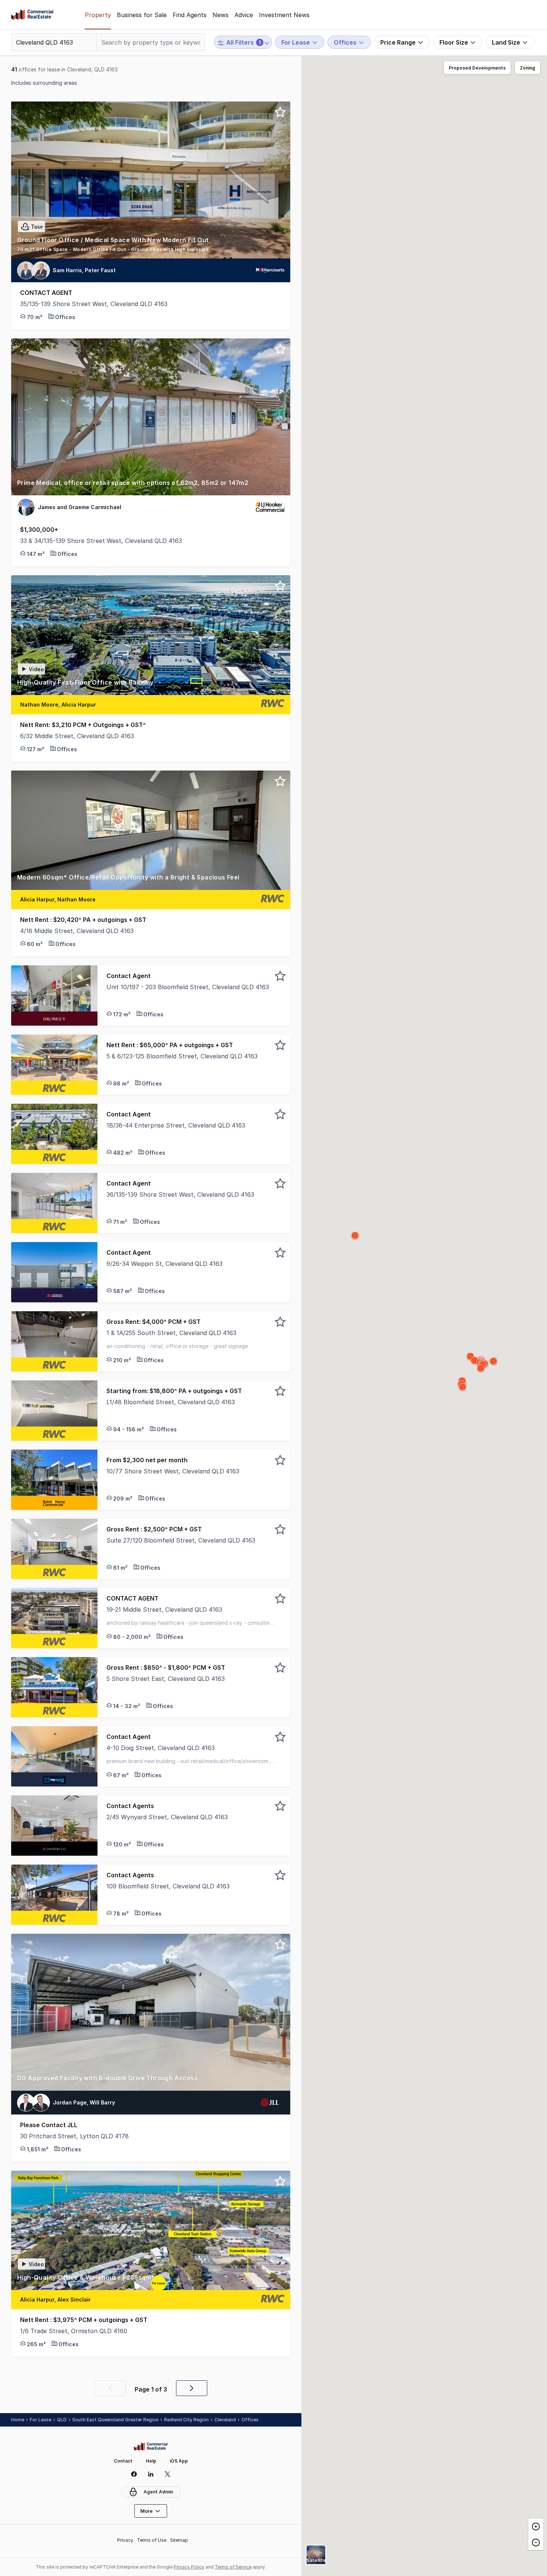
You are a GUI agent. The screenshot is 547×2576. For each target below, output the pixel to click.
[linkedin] (151, 2474)
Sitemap (179, 2540)
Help (151, 2461)
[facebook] (134, 2474)
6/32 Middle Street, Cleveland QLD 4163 (77, 736)
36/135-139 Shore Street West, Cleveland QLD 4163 (180, 1194)
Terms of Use (152, 2540)
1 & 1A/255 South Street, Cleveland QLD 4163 (171, 1333)
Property (98, 15)
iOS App (179, 2461)
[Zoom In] (536, 2527)
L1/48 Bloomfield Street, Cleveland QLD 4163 (171, 1402)
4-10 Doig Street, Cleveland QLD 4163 (161, 1748)
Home (18, 2420)
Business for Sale (142, 15)
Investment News (284, 15)
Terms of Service (233, 2567)
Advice (244, 15)
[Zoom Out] (536, 2542)
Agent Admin (158, 2492)
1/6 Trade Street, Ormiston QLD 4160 (74, 2331)
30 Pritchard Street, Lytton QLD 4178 (74, 2136)
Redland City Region (186, 2420)
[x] (168, 2474)
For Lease (41, 2420)
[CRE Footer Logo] (151, 2447)
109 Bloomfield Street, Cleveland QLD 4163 (168, 1886)
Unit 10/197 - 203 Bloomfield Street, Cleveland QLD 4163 (188, 987)
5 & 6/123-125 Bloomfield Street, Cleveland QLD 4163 (182, 1056)
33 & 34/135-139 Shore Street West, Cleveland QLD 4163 (101, 541)
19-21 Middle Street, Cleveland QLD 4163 (164, 1609)
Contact (123, 2461)
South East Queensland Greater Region (115, 2420)
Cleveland (225, 2420)
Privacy (125, 2540)
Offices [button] (250, 2420)
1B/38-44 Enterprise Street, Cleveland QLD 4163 (176, 1125)
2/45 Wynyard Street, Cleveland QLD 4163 (167, 1817)
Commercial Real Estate (32, 15)
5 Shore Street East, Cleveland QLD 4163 (166, 1679)
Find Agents (190, 15)
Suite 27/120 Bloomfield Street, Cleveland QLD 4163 (181, 1540)
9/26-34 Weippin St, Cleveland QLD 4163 (164, 1264)
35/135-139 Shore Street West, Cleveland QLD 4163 (94, 304)
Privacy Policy (189, 2567)
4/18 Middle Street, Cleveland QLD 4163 (77, 931)
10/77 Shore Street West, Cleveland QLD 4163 (173, 1471)
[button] (151, 240)
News (220, 15)
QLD (62, 2420)
